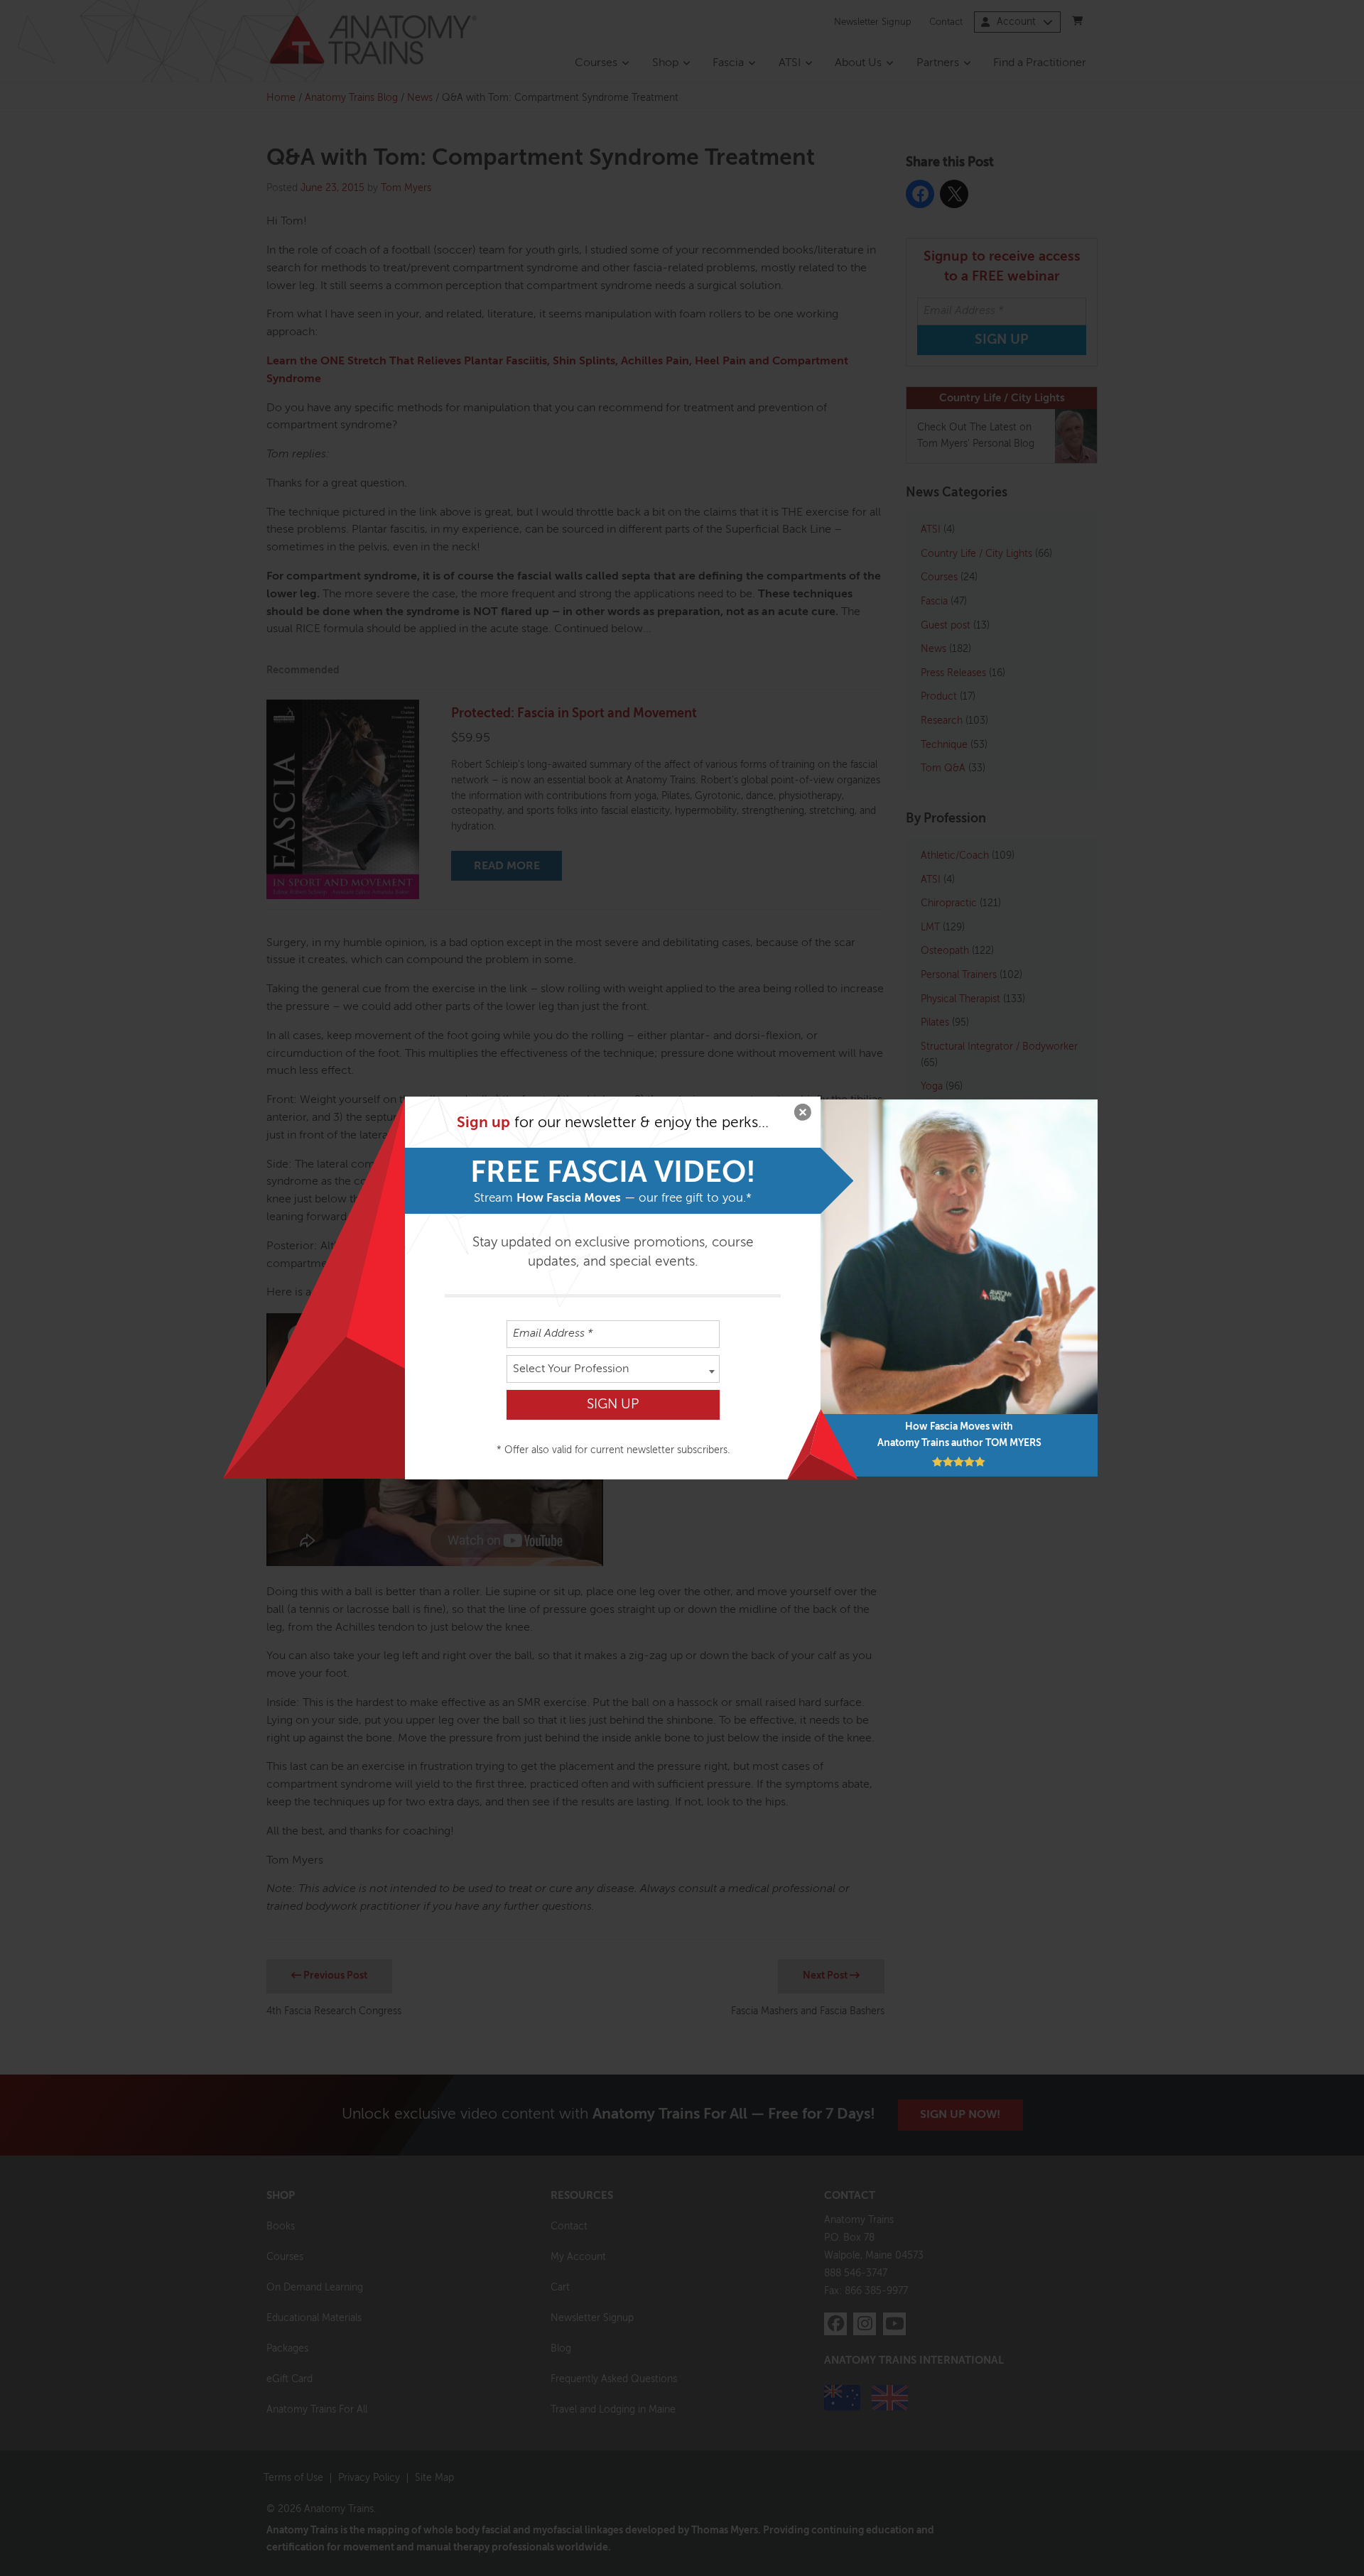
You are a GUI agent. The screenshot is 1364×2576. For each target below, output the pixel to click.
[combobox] (613, 1369)
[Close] (803, 1114)
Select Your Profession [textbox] (571, 1369)
